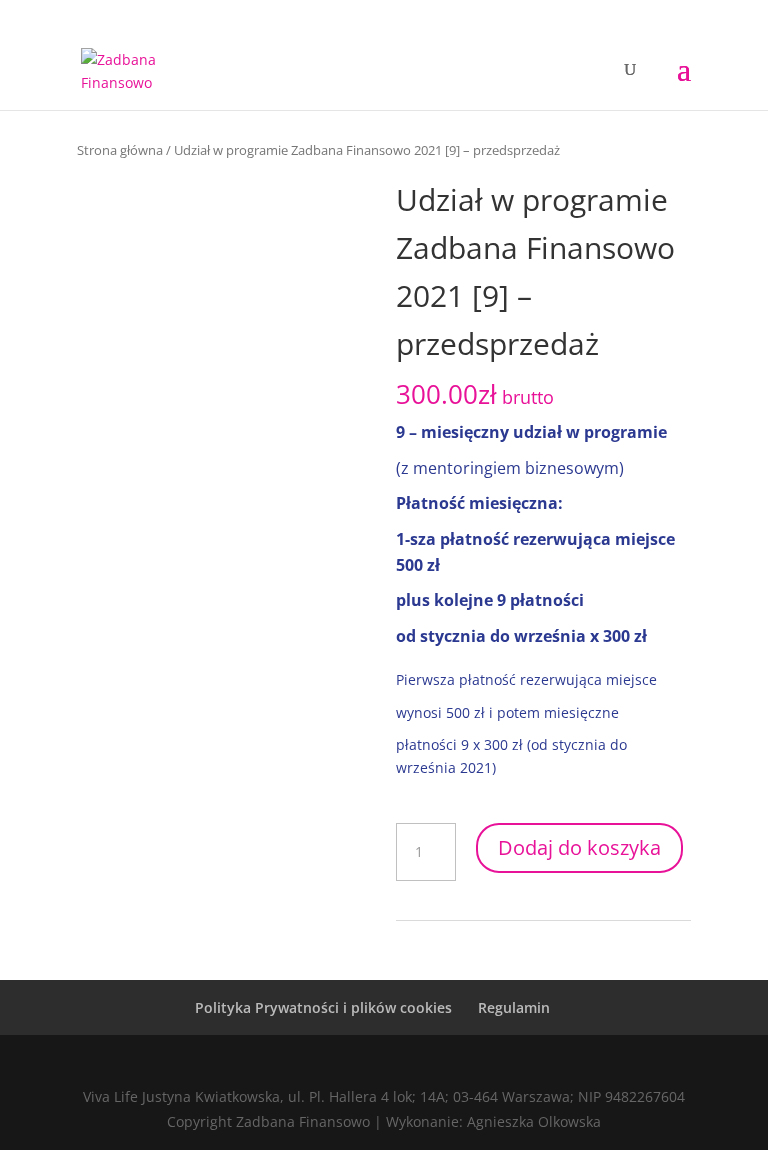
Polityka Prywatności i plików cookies (323, 1007)
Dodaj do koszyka (579, 847)
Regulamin (514, 1007)
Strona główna (120, 150)
